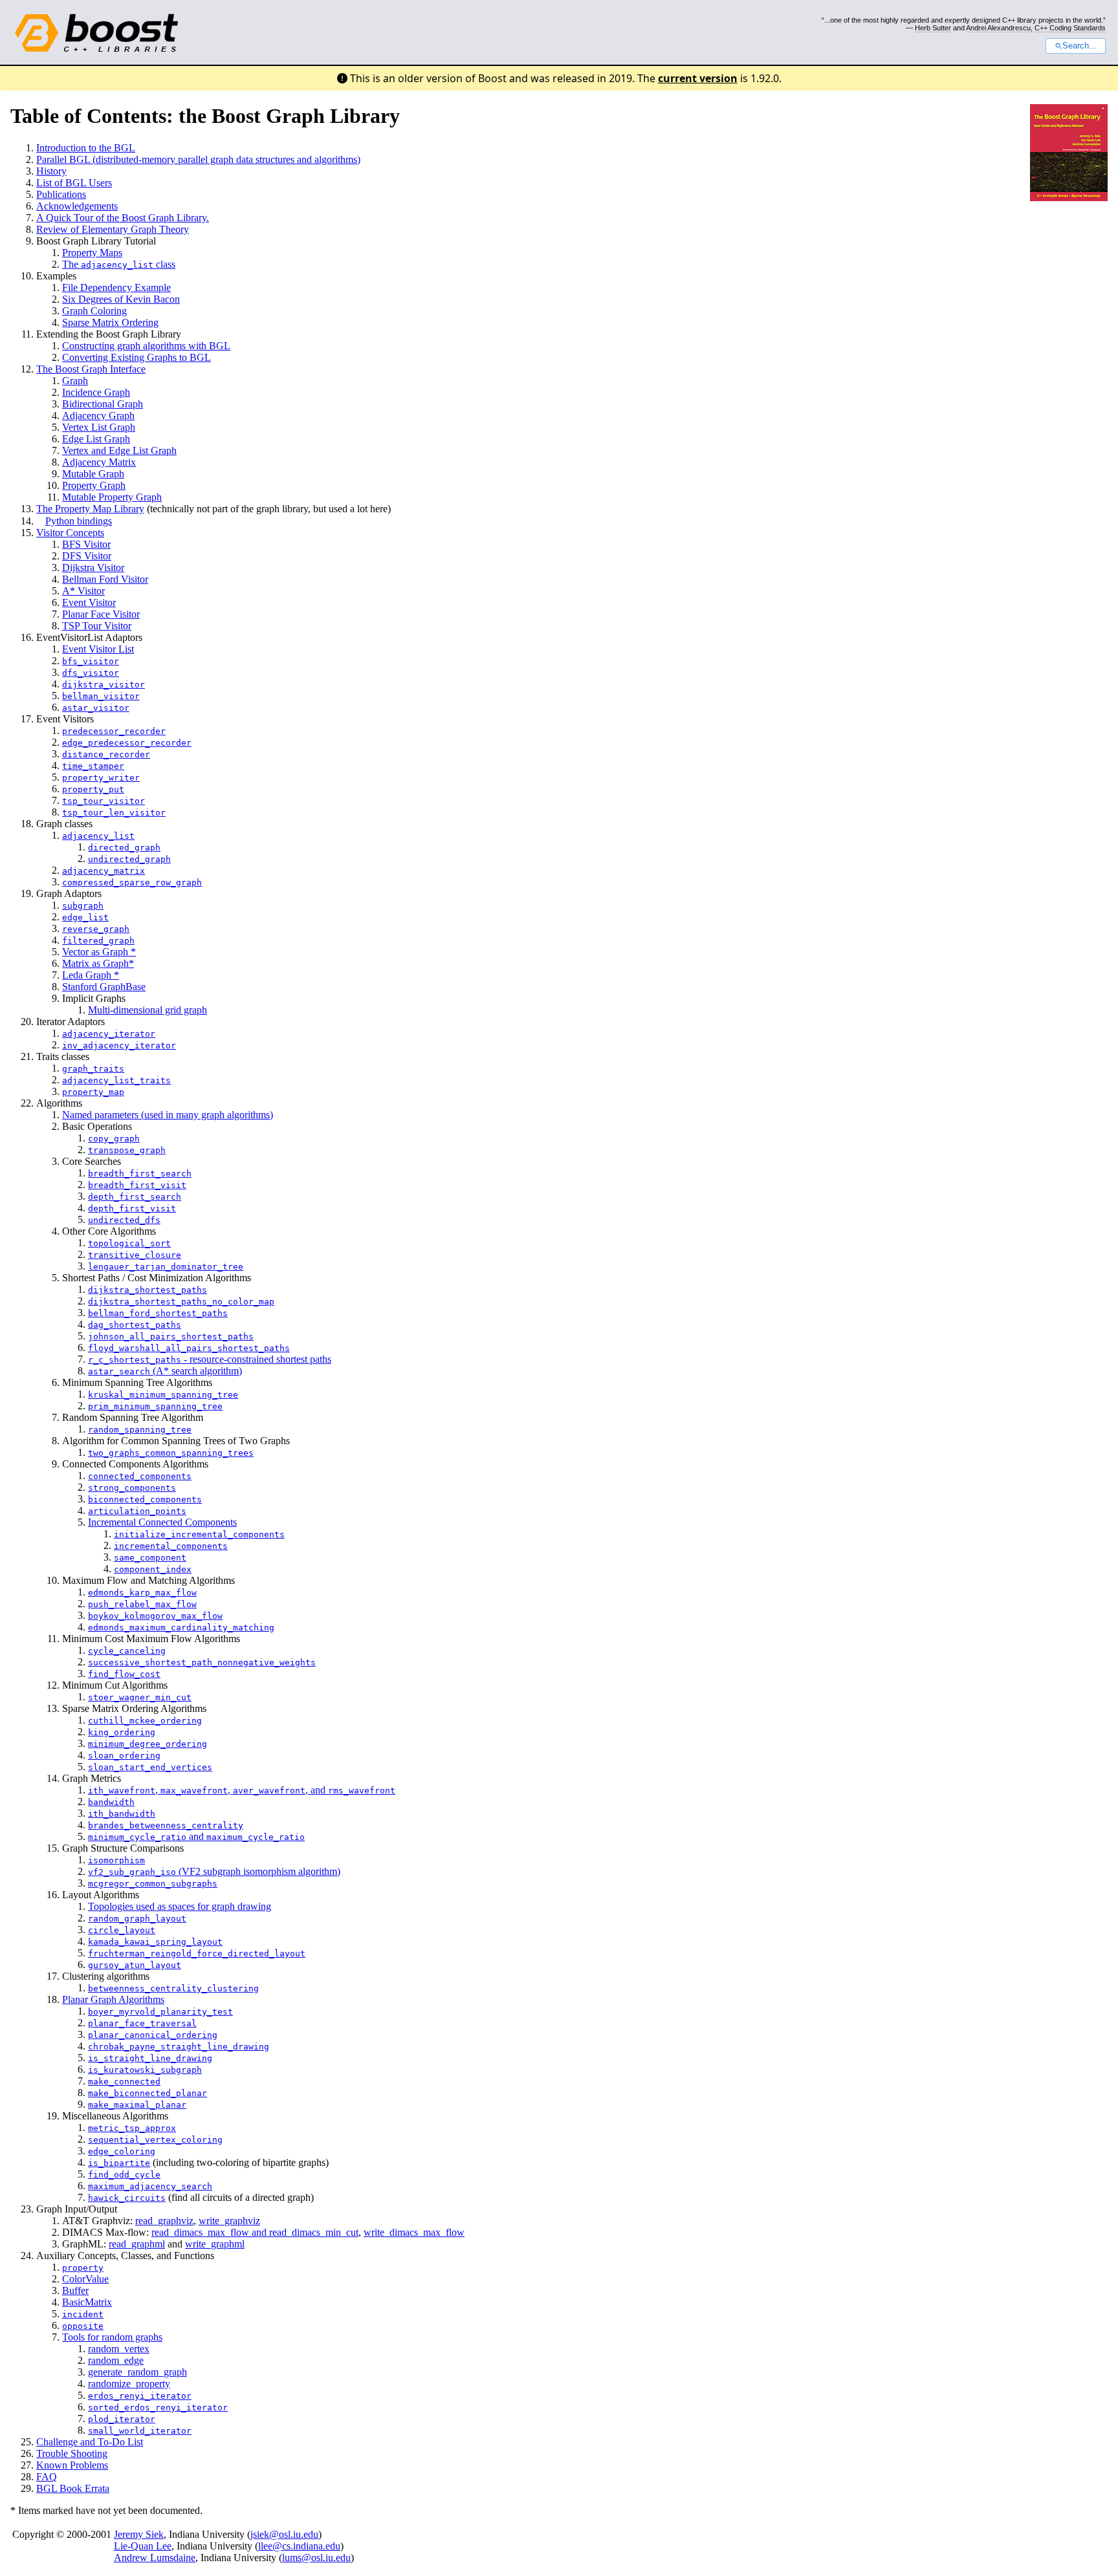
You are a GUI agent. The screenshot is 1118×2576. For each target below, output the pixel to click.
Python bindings (79, 521)
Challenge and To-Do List (90, 2442)
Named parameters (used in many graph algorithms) (168, 1115)
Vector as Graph (96, 952)
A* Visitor (83, 591)
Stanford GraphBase (104, 987)
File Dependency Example (116, 287)
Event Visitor (89, 602)
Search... (1080, 46)
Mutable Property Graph (112, 497)
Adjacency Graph (98, 416)
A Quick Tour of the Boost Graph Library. (123, 218)
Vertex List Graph (99, 427)
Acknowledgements (77, 206)
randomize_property (129, 2384)
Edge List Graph (96, 439)
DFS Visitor (87, 556)
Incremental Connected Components (162, 1522)
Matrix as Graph (95, 963)
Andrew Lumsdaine (155, 2558)
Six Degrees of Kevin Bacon (121, 299)
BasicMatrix (87, 2302)
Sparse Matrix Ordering (110, 322)
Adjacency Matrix (99, 462)
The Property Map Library (90, 509)
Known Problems (72, 2465)
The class (119, 264)
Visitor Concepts (70, 533)
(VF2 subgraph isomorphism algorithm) (214, 1871)
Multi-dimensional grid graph (148, 1010)
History (51, 171)
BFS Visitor (86, 544)
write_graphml (215, 2244)
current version (698, 78)
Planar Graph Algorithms (113, 1999)
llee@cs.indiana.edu (299, 2546)
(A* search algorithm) (165, 1371)
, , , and (242, 1790)
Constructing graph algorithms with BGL (146, 346)
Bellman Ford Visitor (105, 579)
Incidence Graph (96, 392)
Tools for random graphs (112, 2337)
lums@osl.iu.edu (316, 2558)
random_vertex (119, 2349)
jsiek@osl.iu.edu (284, 2534)
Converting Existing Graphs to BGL (137, 357)
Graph (75, 381)
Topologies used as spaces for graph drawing (180, 1906)
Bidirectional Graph (103, 404)
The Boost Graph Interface (91, 369)
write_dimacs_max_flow (414, 2232)
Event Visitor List (98, 649)
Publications (61, 194)
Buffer (75, 2290)
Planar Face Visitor (101, 614)
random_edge (116, 2360)
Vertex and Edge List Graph (119, 450)
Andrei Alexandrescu (998, 28)
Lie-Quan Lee (143, 2546)
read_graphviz (164, 2221)
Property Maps (92, 253)
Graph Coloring (94, 311)
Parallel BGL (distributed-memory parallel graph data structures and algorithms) (198, 159)
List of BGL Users (74, 183)
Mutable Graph (93, 474)
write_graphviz (229, 2221)
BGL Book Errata (73, 2488)
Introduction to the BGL (86, 148)
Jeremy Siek (139, 2534)
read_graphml (137, 2244)
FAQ (47, 2477)
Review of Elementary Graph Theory (113, 229)
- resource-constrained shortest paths (210, 1359)
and (196, 1836)
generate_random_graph (137, 2372)
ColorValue (85, 2279)
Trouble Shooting (72, 2453)
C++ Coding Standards (1070, 28)
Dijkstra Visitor (93, 568)
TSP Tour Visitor (97, 626)
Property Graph (94, 485)
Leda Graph (88, 975)
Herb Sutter (933, 28)
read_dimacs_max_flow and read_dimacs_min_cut (255, 2232)
